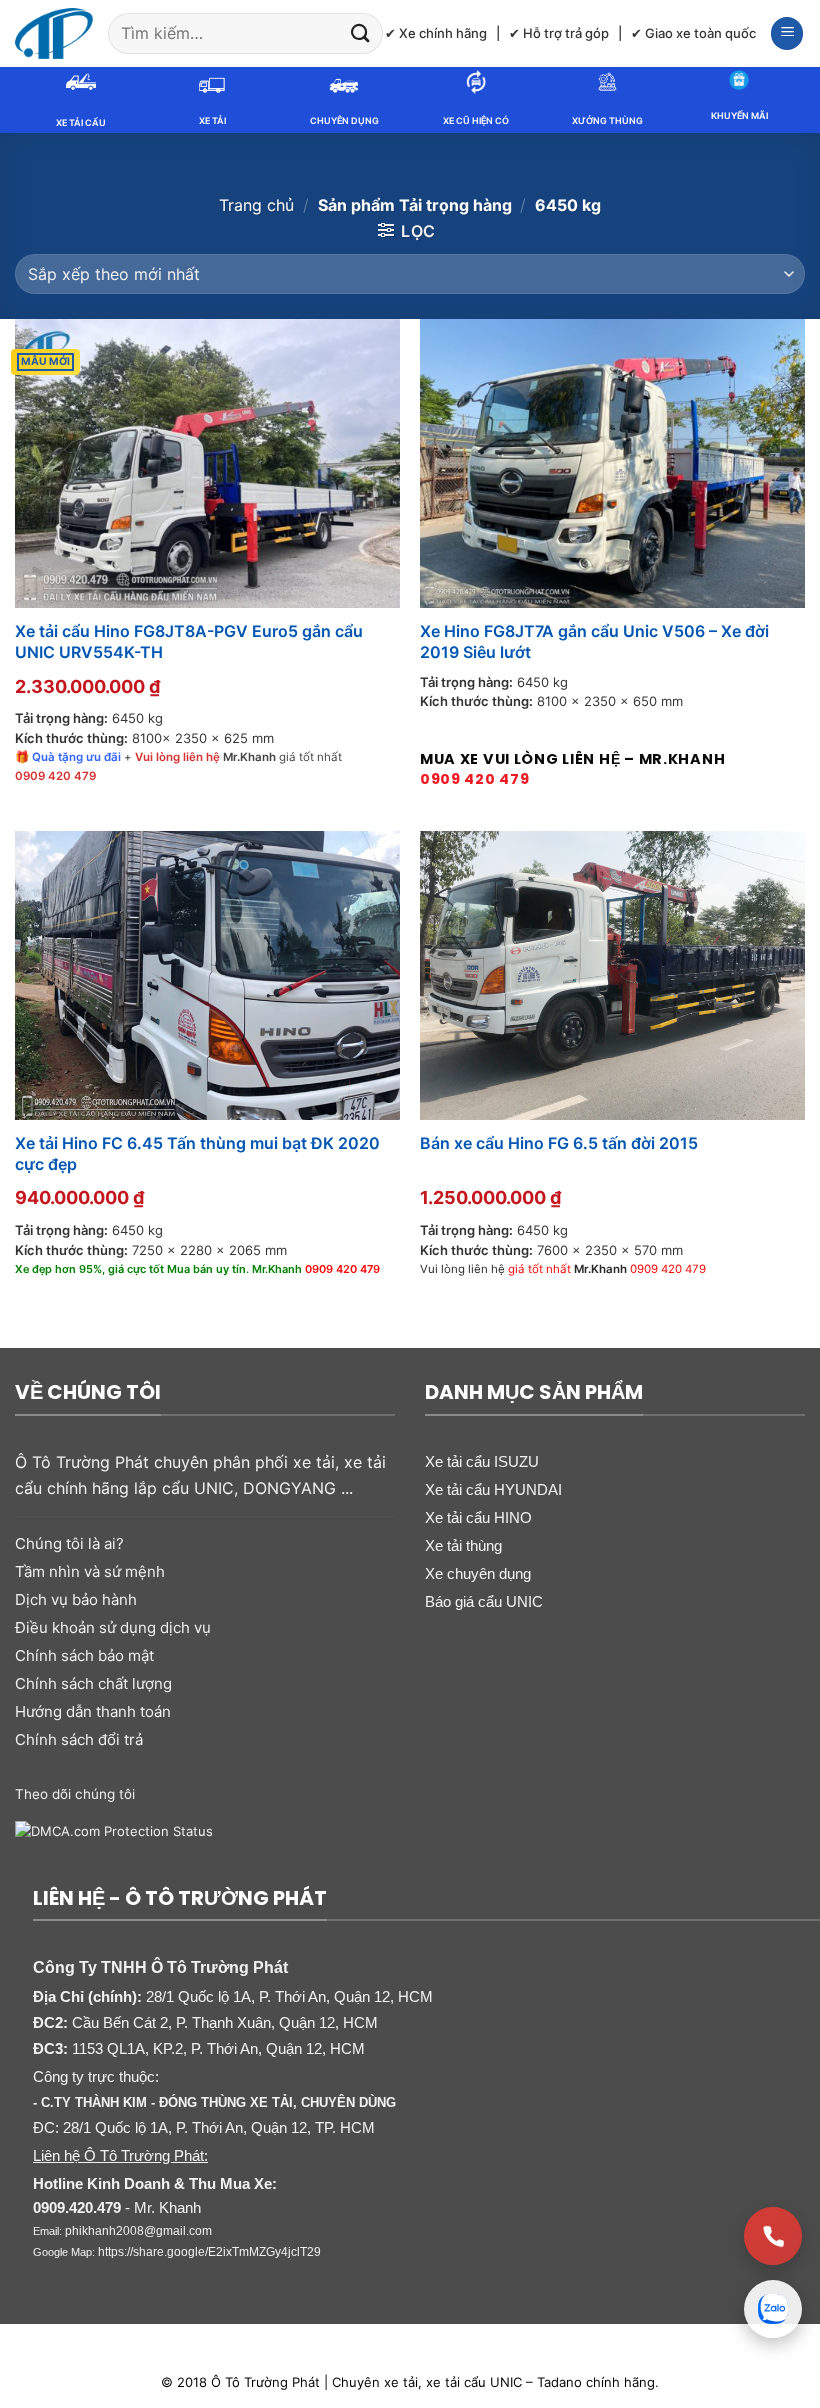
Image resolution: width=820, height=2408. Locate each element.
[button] (787, 33)
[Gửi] (361, 33)
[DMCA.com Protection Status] (114, 1830)
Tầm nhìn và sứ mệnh (90, 1571)
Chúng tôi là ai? (69, 1543)
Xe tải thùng (463, 1545)
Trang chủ (256, 205)
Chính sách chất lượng (93, 1683)
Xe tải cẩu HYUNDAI (493, 1489)
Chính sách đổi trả (79, 1739)
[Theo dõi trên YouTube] (307, 1792)
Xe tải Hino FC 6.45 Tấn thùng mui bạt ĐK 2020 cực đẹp (197, 1153)
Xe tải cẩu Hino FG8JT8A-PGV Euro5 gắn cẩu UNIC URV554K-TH (189, 641)
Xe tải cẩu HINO (478, 1517)
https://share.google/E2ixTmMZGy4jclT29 (209, 2252)
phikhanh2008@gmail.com (138, 2231)
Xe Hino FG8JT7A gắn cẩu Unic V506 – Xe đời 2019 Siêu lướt (594, 641)
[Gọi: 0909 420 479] (773, 2236)
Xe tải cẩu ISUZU (482, 1461)
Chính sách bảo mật (84, 1655)
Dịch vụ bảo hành (76, 1599)
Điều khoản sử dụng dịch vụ (113, 1627)
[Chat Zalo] (773, 2309)
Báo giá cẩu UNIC (484, 1601)
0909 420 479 (475, 779)
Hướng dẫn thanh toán (93, 1711)
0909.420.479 (77, 2207)
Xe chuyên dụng (478, 1573)
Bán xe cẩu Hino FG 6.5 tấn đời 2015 (559, 1143)
